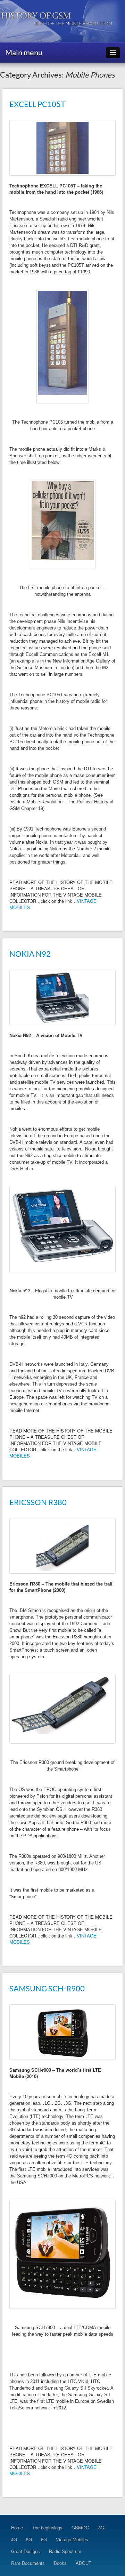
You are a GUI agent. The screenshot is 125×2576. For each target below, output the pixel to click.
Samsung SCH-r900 (47, 1989)
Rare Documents (28, 2563)
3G (101, 2527)
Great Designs (26, 2551)
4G (14, 2539)
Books (60, 2563)
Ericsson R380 (38, 1502)
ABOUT (84, 2563)
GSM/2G (80, 2527)
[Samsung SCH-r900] (62, 2032)
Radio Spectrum (65, 2551)
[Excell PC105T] (62, 148)
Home (17, 2527)
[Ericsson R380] (62, 1546)
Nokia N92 (30, 954)
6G (44, 2539)
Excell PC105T (37, 104)
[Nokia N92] (62, 997)
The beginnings (47, 2527)
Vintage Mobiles (72, 2539)
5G (29, 2539)
